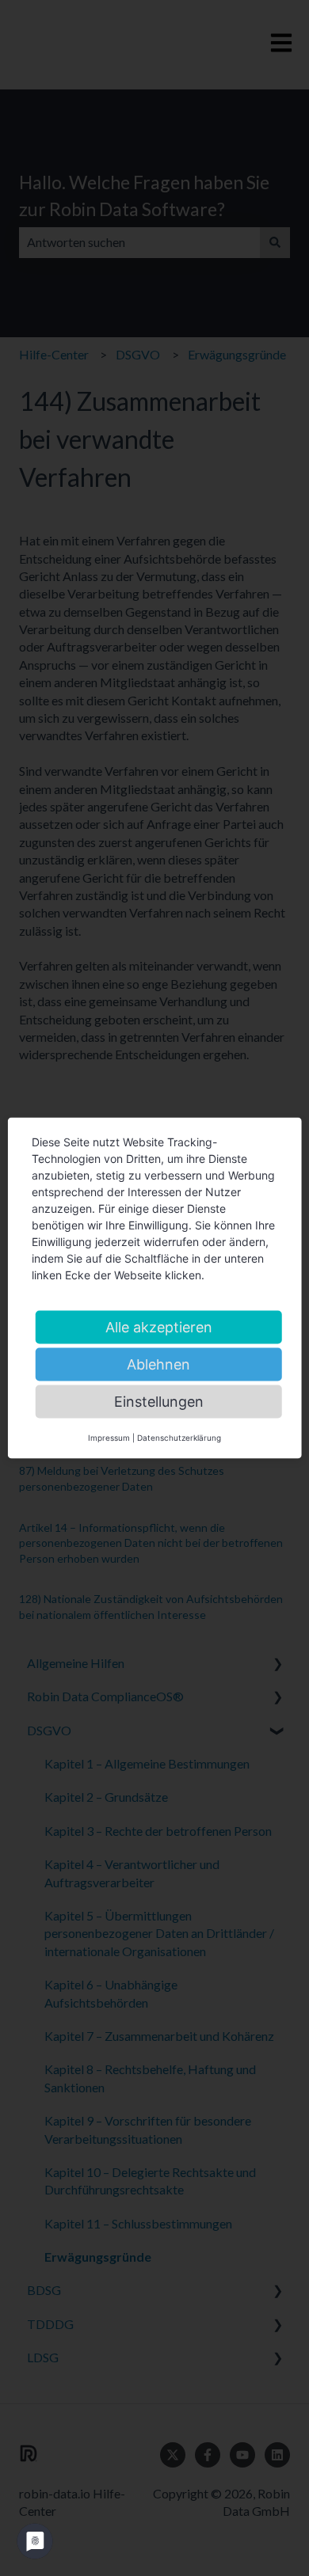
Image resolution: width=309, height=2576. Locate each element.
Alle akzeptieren (159, 1327)
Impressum (109, 1438)
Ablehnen (158, 1364)
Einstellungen (159, 1402)
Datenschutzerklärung (179, 1438)
